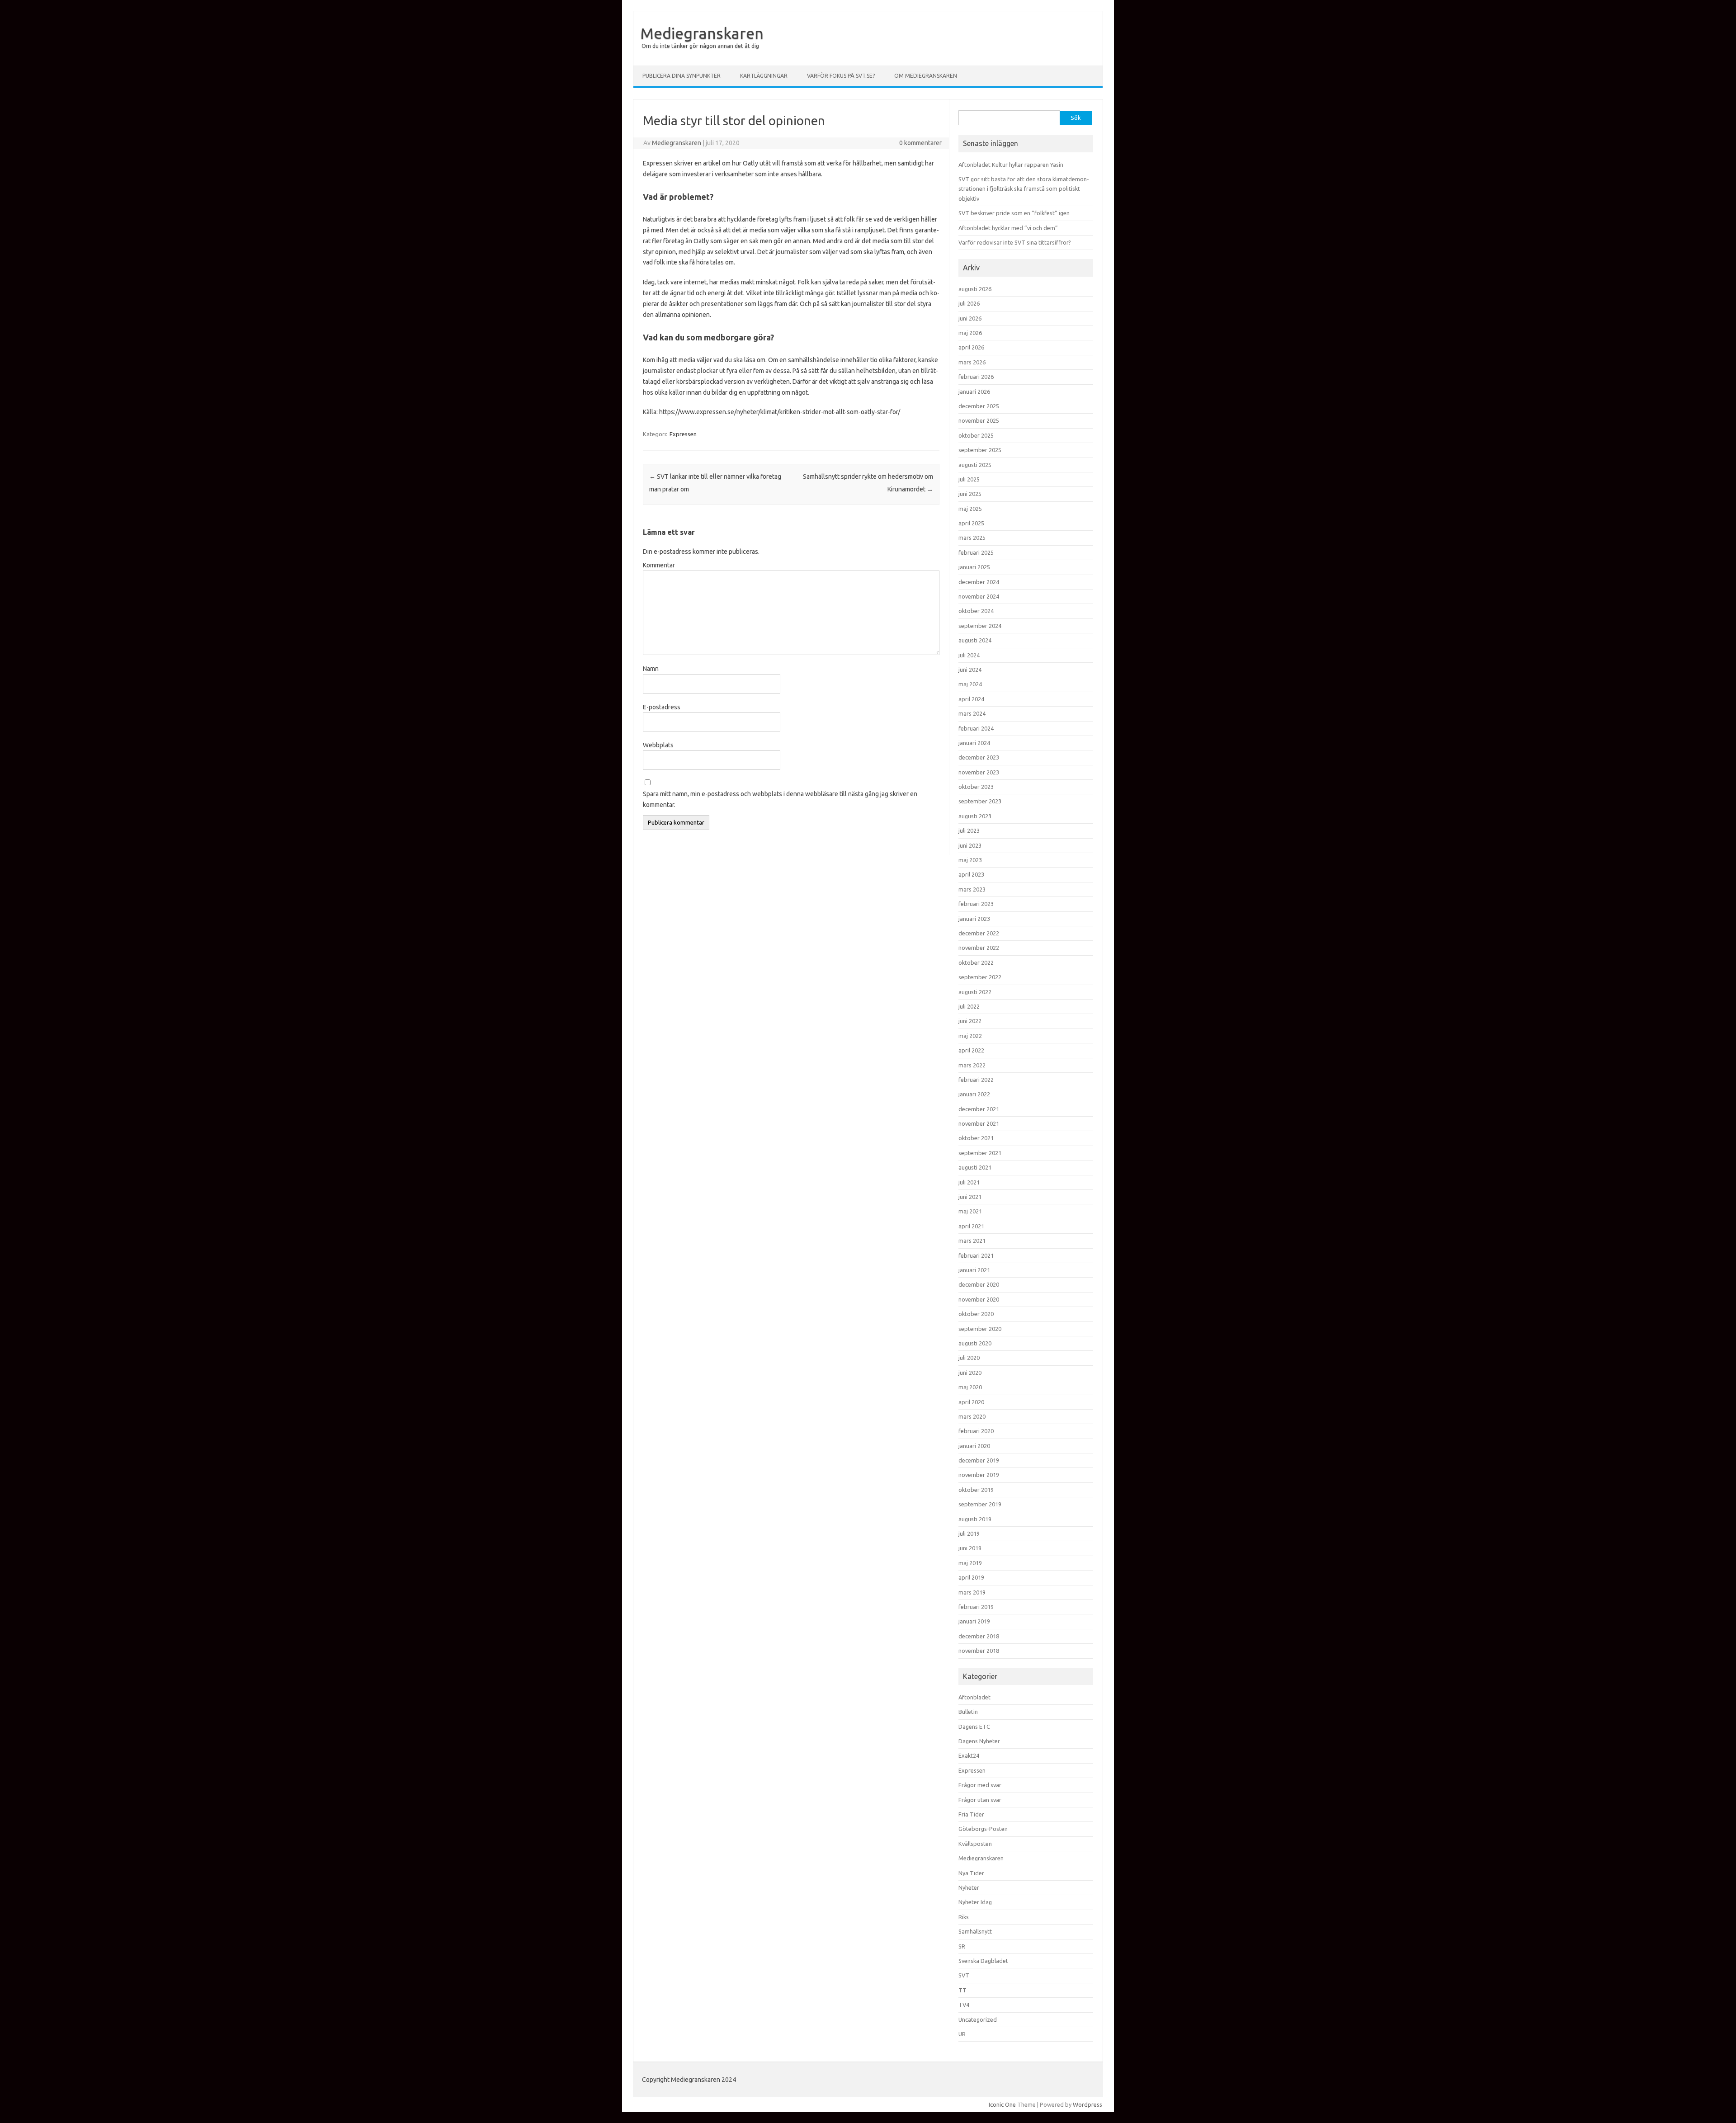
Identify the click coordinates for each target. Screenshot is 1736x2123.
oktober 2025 (976, 435)
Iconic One (1002, 2104)
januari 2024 (974, 743)
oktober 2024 (976, 611)
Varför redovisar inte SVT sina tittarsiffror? (1015, 242)
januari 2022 (974, 1094)
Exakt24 (969, 1755)
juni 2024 (970, 670)
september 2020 (980, 1329)
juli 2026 (969, 303)
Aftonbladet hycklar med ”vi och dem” (1008, 228)
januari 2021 (974, 1270)
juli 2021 (969, 1182)
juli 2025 (969, 479)
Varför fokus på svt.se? (841, 76)
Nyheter (969, 1887)
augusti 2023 (975, 816)
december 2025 (979, 406)
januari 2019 (974, 1621)
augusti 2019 (975, 1519)
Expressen (683, 434)
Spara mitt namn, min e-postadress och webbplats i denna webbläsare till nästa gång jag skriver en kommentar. (780, 799)
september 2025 (980, 450)
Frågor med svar (980, 1785)
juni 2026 (970, 318)
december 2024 (979, 582)
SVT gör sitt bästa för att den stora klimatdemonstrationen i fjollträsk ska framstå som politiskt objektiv (1024, 189)
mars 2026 (972, 362)
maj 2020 (970, 1387)
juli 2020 (969, 1358)
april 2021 (971, 1226)
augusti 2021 (975, 1167)
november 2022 (979, 948)
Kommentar (659, 565)
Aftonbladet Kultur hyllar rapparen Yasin (1011, 165)
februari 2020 (976, 1431)
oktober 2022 (976, 962)
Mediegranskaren (702, 33)
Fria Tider (971, 1814)
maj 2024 (970, 684)
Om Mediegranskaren (926, 76)
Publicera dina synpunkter (682, 76)
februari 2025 (976, 552)
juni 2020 (970, 1373)
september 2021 (980, 1153)
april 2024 (971, 699)
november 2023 (979, 772)
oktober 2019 (976, 1490)
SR (962, 1946)
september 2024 (980, 626)
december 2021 (979, 1109)
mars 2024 (972, 713)
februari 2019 (976, 1607)
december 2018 (979, 1636)
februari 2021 (976, 1255)
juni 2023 (970, 845)
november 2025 (979, 420)
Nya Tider (971, 1873)
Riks (964, 1917)
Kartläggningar (764, 76)
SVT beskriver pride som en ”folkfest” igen (1014, 213)
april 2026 (971, 347)
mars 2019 (972, 1592)
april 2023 (971, 874)
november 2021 (979, 1123)
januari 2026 (974, 392)
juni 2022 (970, 1021)
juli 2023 (969, 830)
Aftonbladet (974, 1697)
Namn (651, 669)
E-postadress (662, 707)
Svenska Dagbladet (983, 1961)
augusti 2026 (975, 289)
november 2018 (979, 1651)
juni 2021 (970, 1197)
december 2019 (979, 1460)
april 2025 (971, 523)
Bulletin (968, 1712)
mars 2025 (972, 538)
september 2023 (980, 801)
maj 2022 (970, 1036)
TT (962, 1990)
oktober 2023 (976, 787)
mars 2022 (972, 1065)
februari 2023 (976, 904)
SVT (964, 1975)
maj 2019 (970, 1563)
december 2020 (979, 1284)
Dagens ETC (974, 1727)
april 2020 (971, 1402)
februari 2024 (976, 728)
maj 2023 (970, 860)
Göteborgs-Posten (983, 1829)
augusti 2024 (975, 640)
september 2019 (980, 1504)
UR (962, 2034)
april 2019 (971, 1577)
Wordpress (1087, 2104)
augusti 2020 (975, 1343)
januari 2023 (974, 919)
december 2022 (979, 933)
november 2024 (979, 596)
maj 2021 (970, 1211)
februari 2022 (976, 1080)
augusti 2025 (975, 465)
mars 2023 (972, 889)
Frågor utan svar (980, 1800)
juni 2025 (970, 494)
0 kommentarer (920, 143)
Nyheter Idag (975, 1902)
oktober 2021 (976, 1138)
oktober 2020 (976, 1314)
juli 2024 (969, 655)
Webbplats (658, 745)
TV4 (964, 2005)
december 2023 (979, 757)
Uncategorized (978, 2019)
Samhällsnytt (975, 1931)
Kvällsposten (975, 1844)
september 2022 (980, 977)
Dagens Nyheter (979, 1741)
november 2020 (979, 1299)
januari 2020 (974, 1446)
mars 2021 (972, 1241)
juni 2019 (970, 1548)
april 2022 (971, 1050)
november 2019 (979, 1475)
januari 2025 (974, 567)
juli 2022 (969, 1006)
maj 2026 (970, 333)
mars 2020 (972, 1416)
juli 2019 (969, 1533)
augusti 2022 (975, 992)
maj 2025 (970, 509)
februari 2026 (976, 377)
